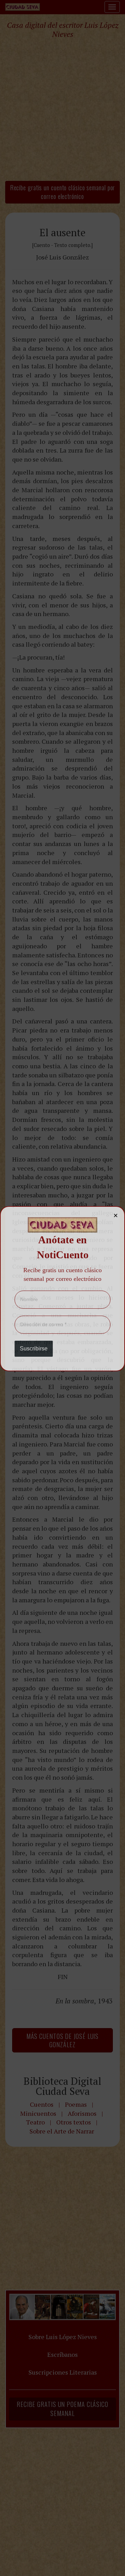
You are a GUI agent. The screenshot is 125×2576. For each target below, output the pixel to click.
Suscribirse (34, 1349)
